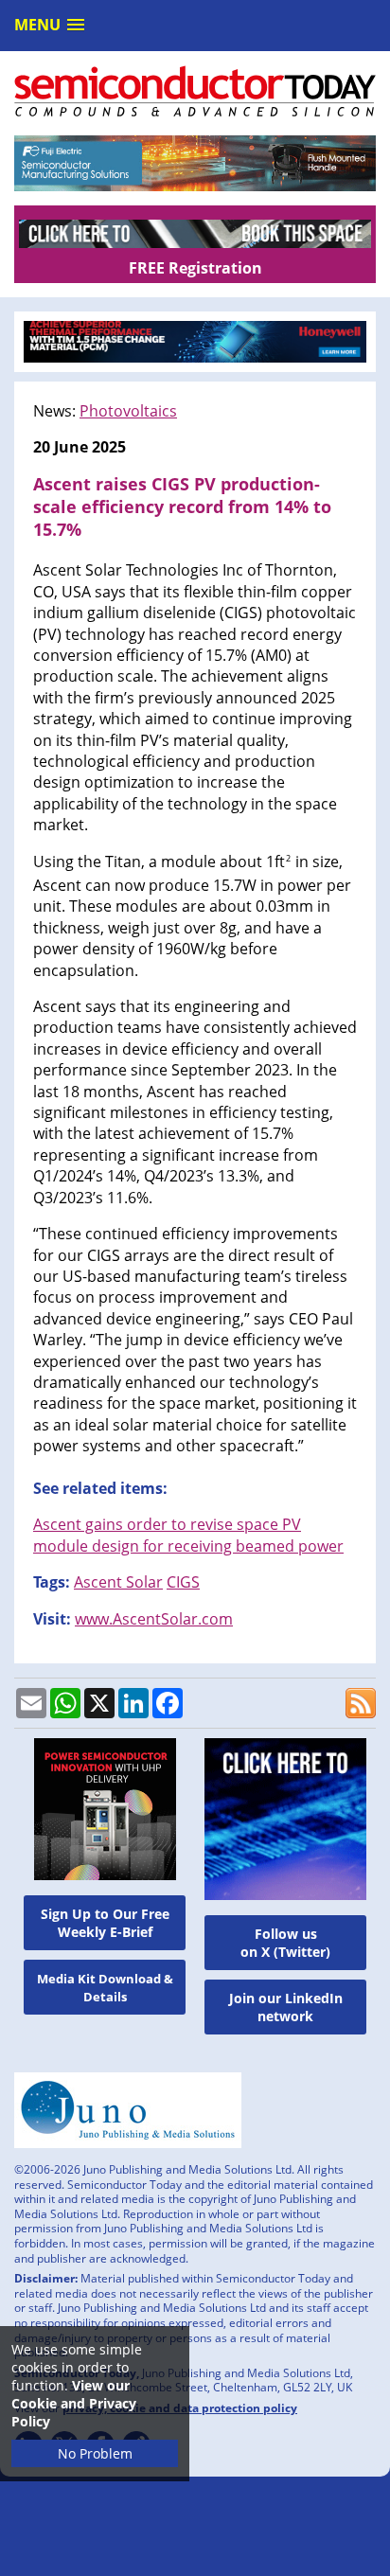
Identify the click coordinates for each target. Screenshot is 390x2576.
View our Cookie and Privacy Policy (74, 2403)
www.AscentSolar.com (154, 1619)
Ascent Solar (118, 1582)
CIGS (183, 1582)
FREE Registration (195, 268)
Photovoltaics (128, 411)
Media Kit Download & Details (105, 1988)
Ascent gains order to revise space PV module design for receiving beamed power (188, 1535)
